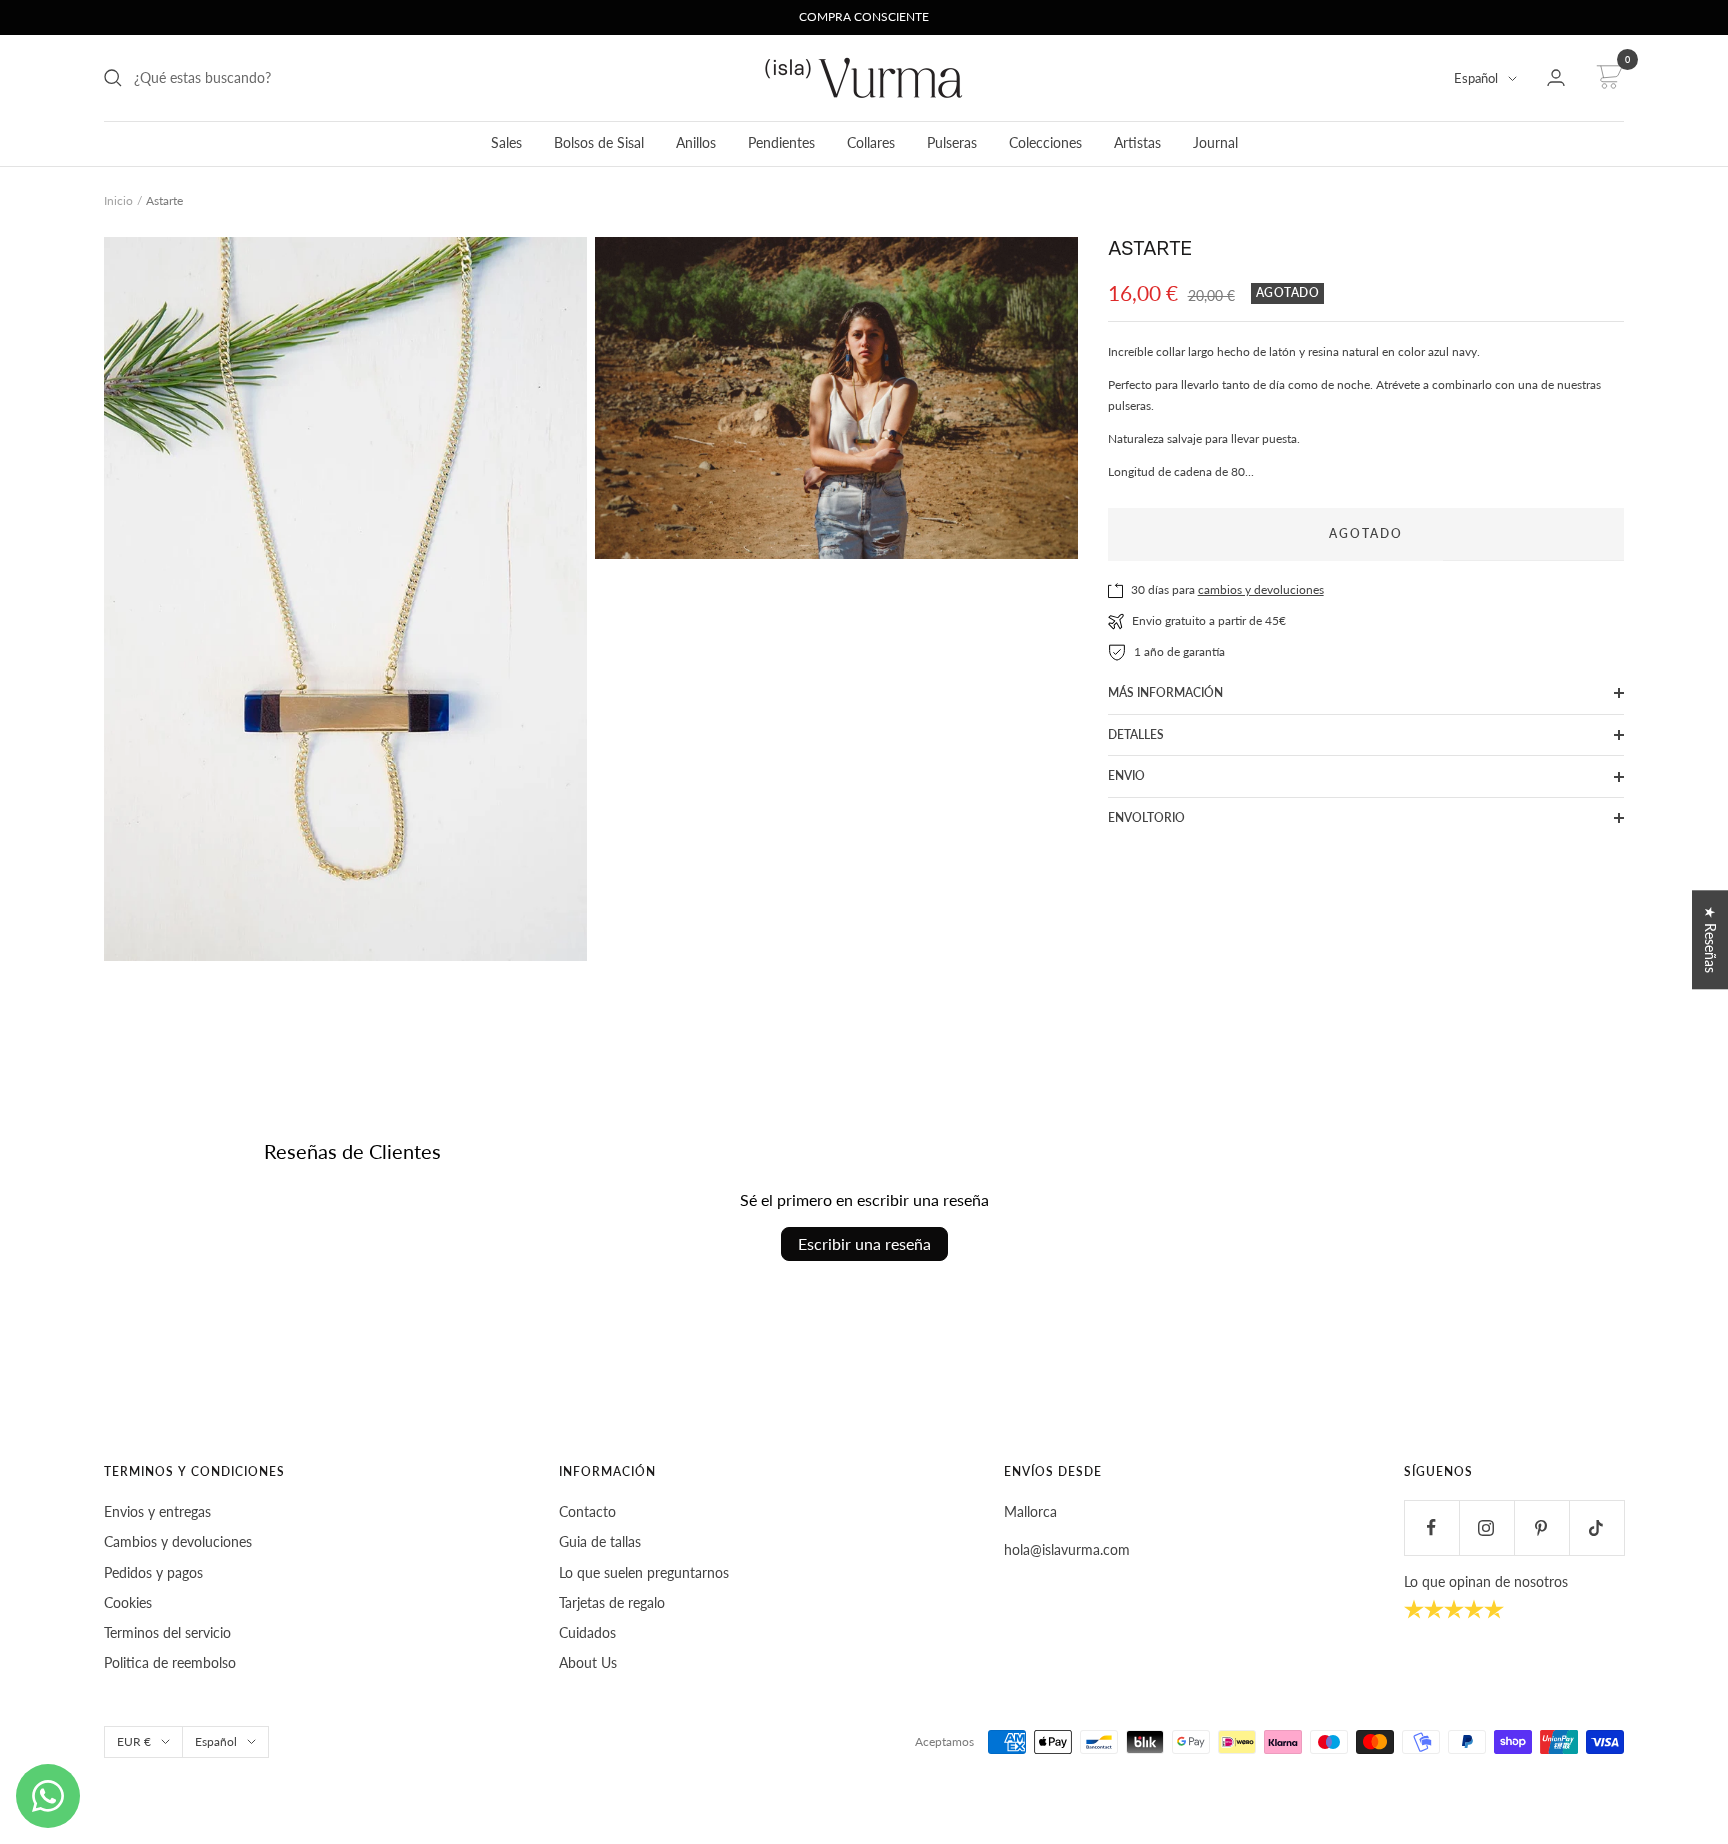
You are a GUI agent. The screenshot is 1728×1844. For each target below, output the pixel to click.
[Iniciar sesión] (1556, 77)
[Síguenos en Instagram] (1486, 1527)
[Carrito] (1606, 78)
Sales (506, 142)
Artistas (1137, 142)
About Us (588, 1662)
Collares (871, 142)
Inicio (118, 200)
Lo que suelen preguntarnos (644, 1572)
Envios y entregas (157, 1511)
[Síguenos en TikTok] (1596, 1527)
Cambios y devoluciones (178, 1541)
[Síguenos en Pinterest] (1541, 1527)
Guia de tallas (600, 1541)
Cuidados (587, 1632)
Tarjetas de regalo (612, 1602)
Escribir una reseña (864, 1243)
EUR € (134, 1741)
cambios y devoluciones (1261, 589)
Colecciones (1045, 142)
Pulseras (952, 142)
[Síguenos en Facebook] (1431, 1527)
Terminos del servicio (167, 1632)
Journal (1215, 142)
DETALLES (1136, 734)
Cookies (128, 1602)
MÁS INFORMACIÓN (1165, 692)
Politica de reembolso (170, 1662)
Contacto (587, 1511)
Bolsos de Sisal (599, 142)
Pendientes (781, 142)
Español (1476, 78)
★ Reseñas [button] (1710, 939)
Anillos (696, 142)
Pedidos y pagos (153, 1572)
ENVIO (1126, 775)
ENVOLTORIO (1146, 817)
